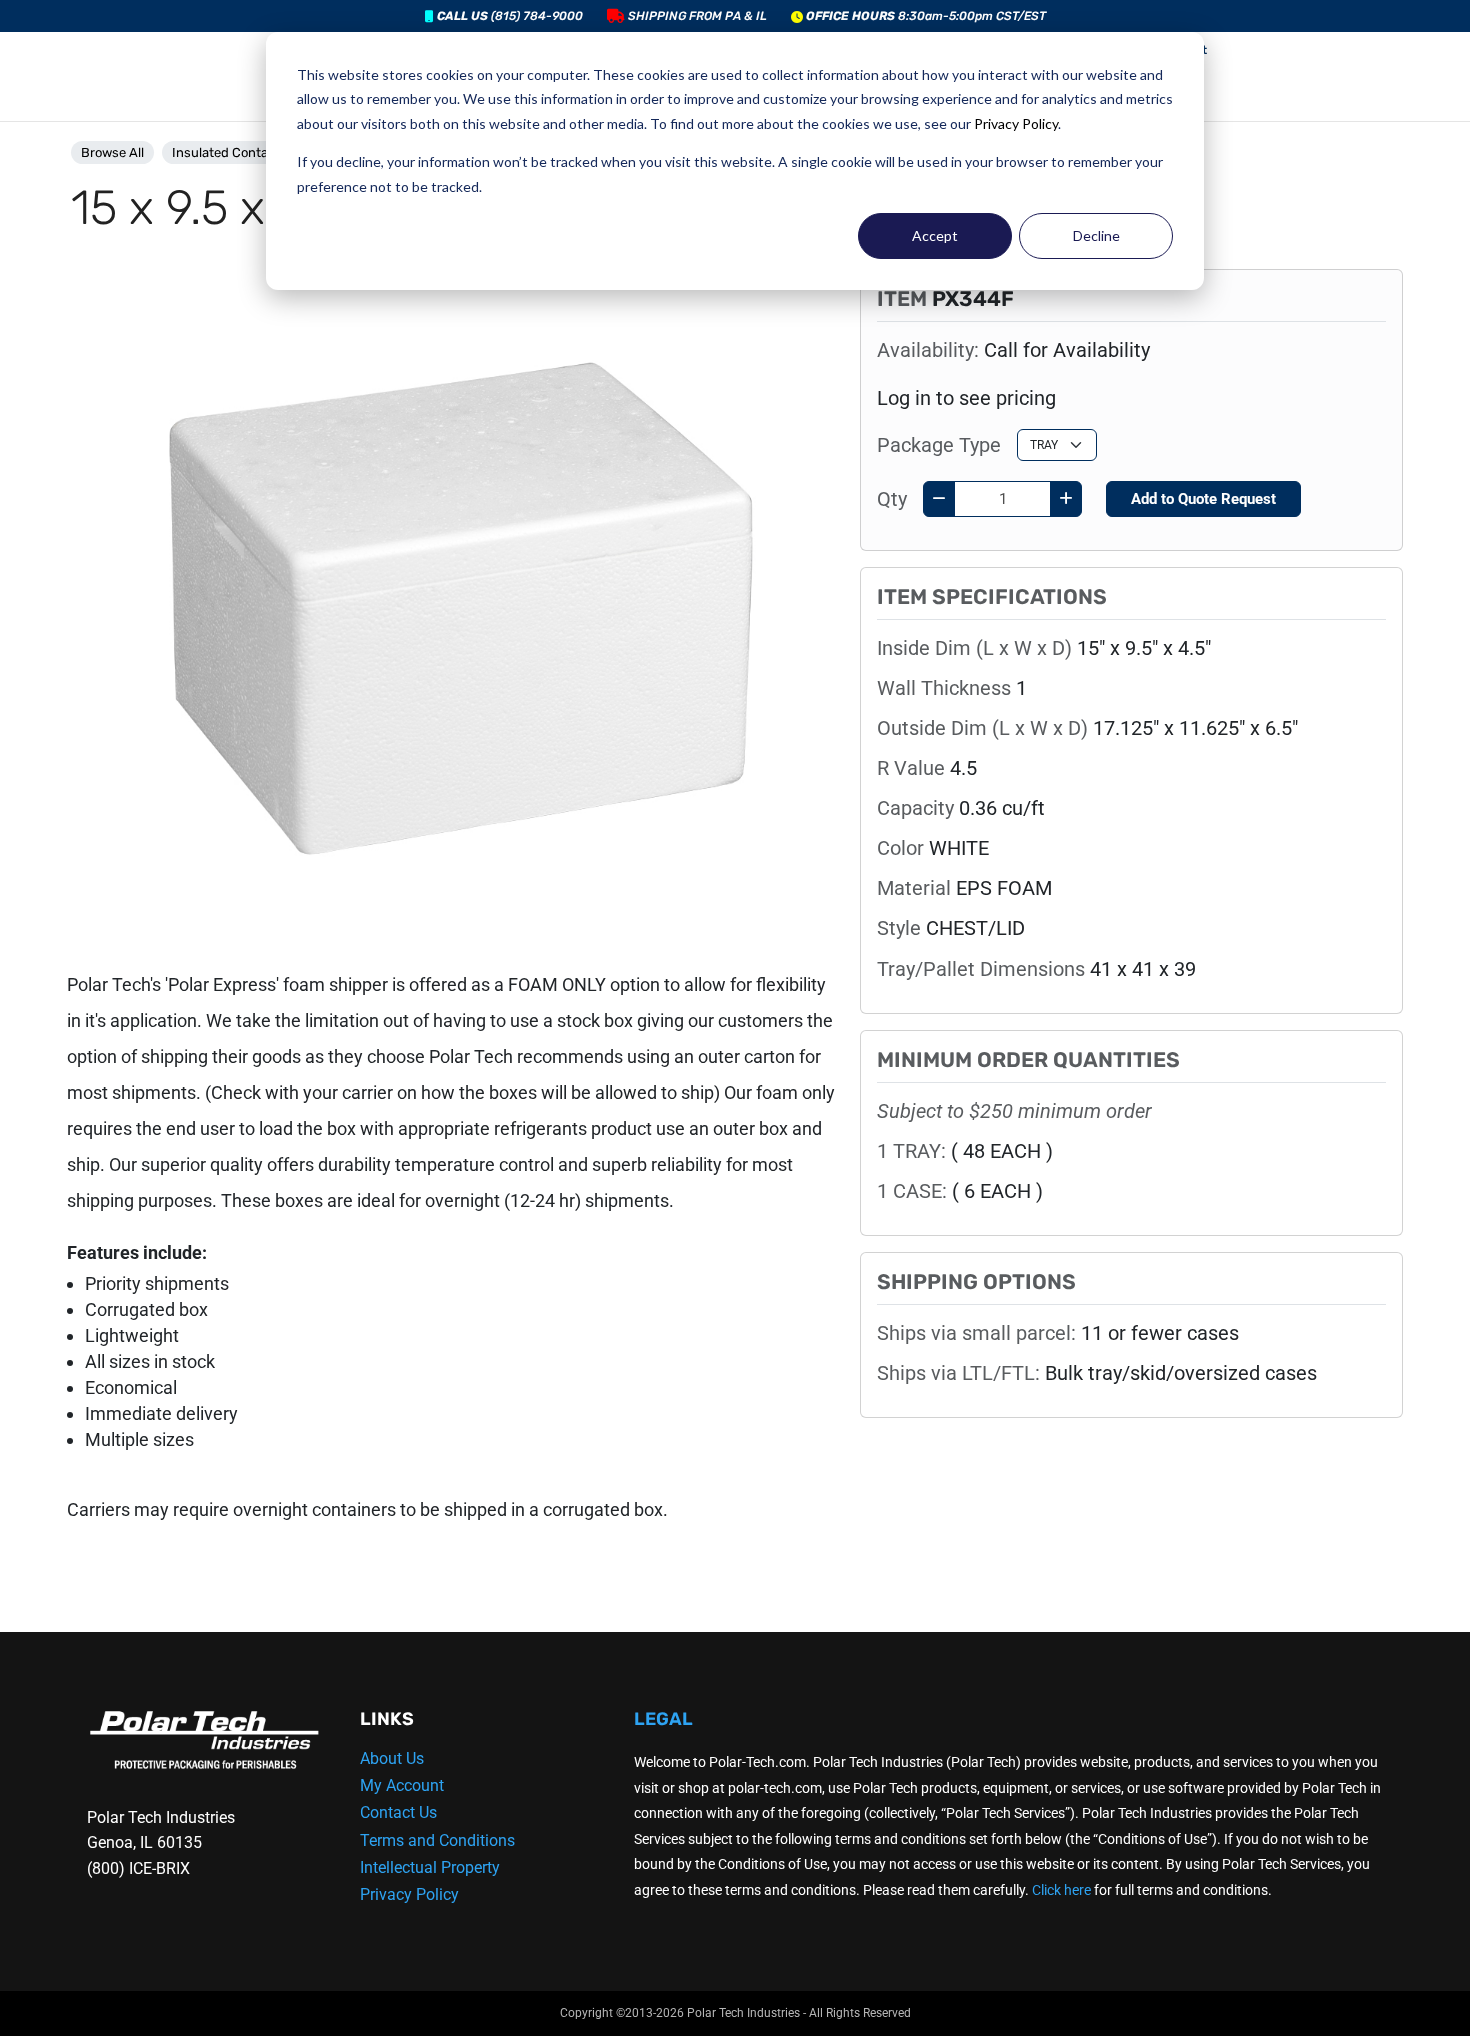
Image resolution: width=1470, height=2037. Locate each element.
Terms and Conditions (437, 1840)
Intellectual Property (430, 1867)
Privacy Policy (1016, 123)
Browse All (112, 152)
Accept (935, 235)
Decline (1096, 235)
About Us (392, 1758)
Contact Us (398, 1812)
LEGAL (663, 1719)
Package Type (939, 445)
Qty (892, 499)
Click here (1061, 1890)
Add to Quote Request (1203, 499)
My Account (402, 1785)
